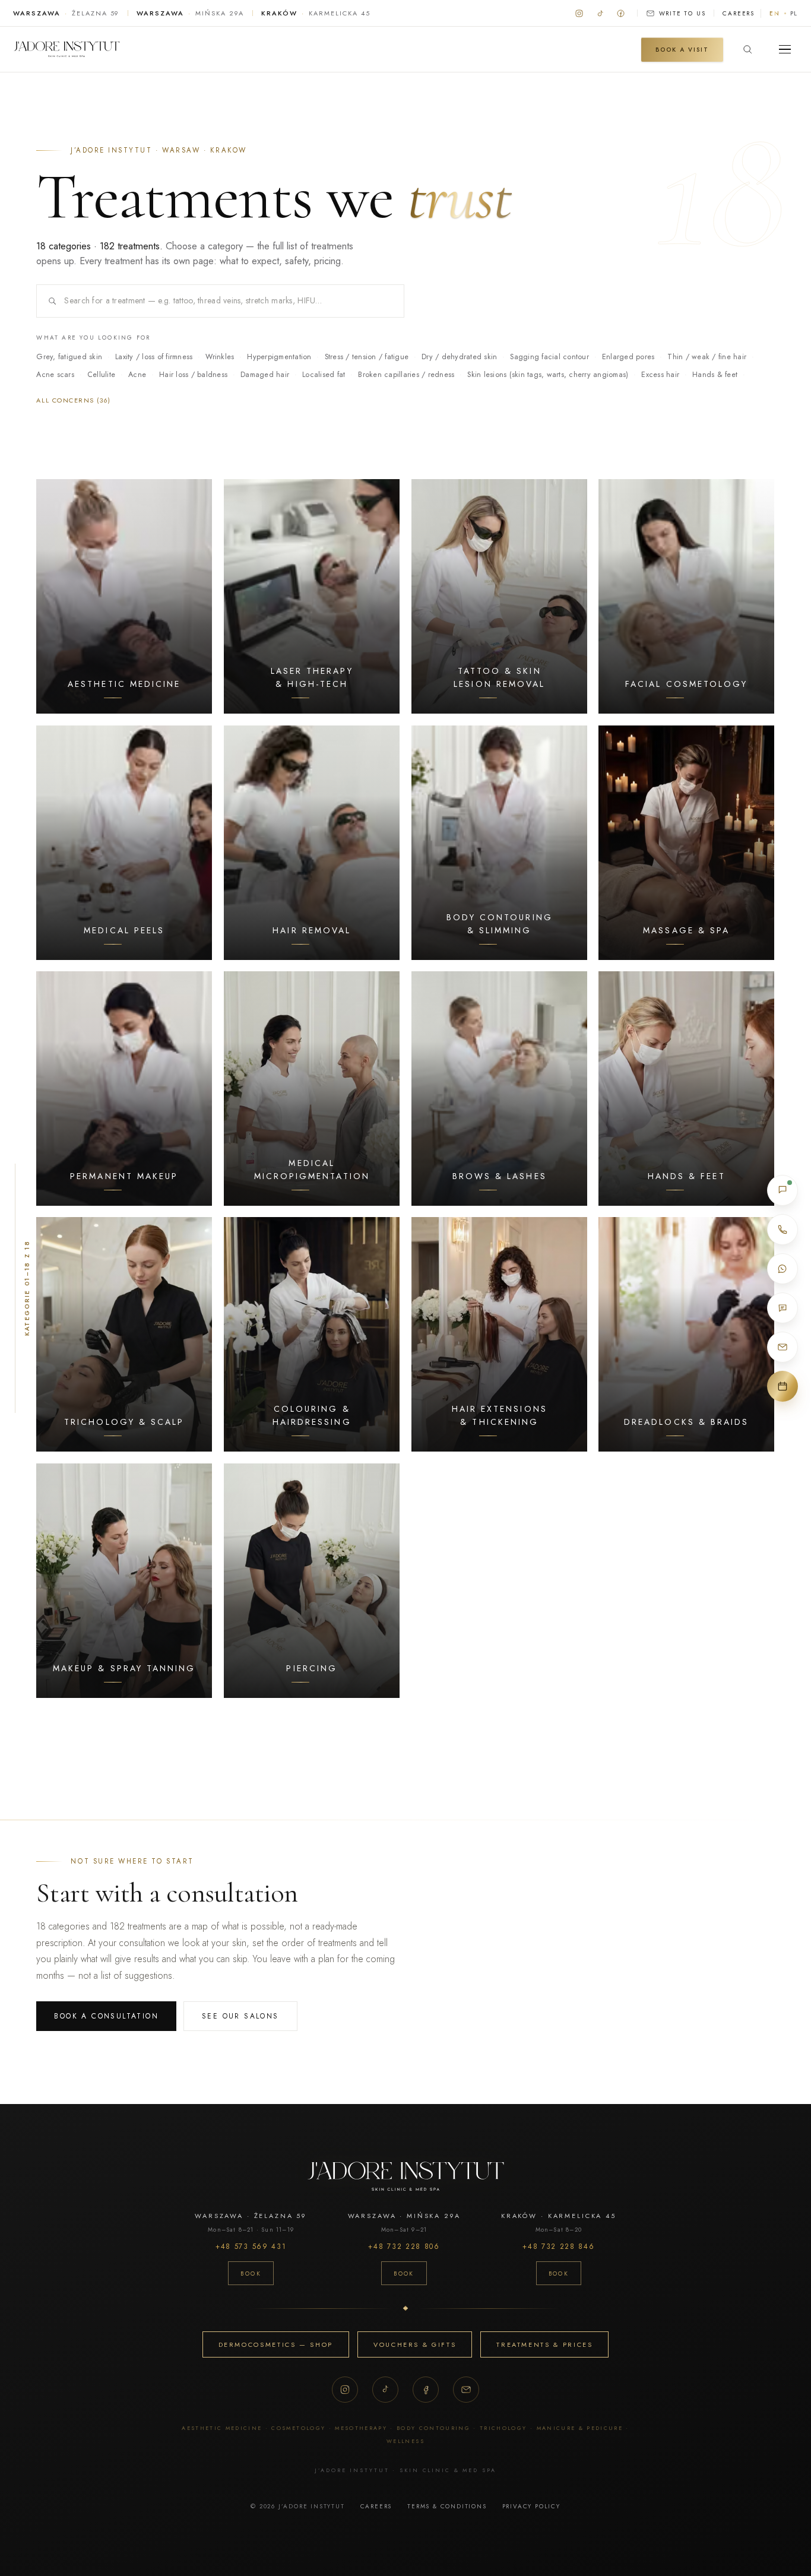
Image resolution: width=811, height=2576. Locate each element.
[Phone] (783, 1230)
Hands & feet (715, 375)
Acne (137, 375)
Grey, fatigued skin (69, 357)
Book (251, 2274)
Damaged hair (265, 375)
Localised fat (324, 375)
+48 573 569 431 (251, 2247)
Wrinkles (220, 357)
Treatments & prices (544, 2344)
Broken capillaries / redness (406, 375)
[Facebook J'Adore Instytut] (621, 13)
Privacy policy (531, 2506)
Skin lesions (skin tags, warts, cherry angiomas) (548, 375)
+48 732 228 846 (558, 2247)
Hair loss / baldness (193, 375)
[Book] (783, 1386)
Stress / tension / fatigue (367, 357)
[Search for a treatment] (747, 49)
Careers (739, 13)
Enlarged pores (628, 357)
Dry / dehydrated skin (459, 357)
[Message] (783, 1308)
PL (794, 13)
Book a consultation (106, 2016)
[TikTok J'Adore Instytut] (600, 13)
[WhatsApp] (783, 1269)
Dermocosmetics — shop (276, 2344)
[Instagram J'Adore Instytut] (579, 13)
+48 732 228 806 (404, 2247)
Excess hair (660, 375)
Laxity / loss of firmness (154, 357)
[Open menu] (785, 49)
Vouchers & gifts (415, 2344)
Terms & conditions (447, 2506)
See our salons (240, 2016)
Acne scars (55, 375)
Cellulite (101, 375)
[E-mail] (783, 1347)
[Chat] (783, 1190)
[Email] (466, 2390)
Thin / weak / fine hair (707, 357)
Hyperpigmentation (279, 357)
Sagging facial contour (549, 357)
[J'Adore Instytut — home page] (66, 49)
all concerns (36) (73, 400)
